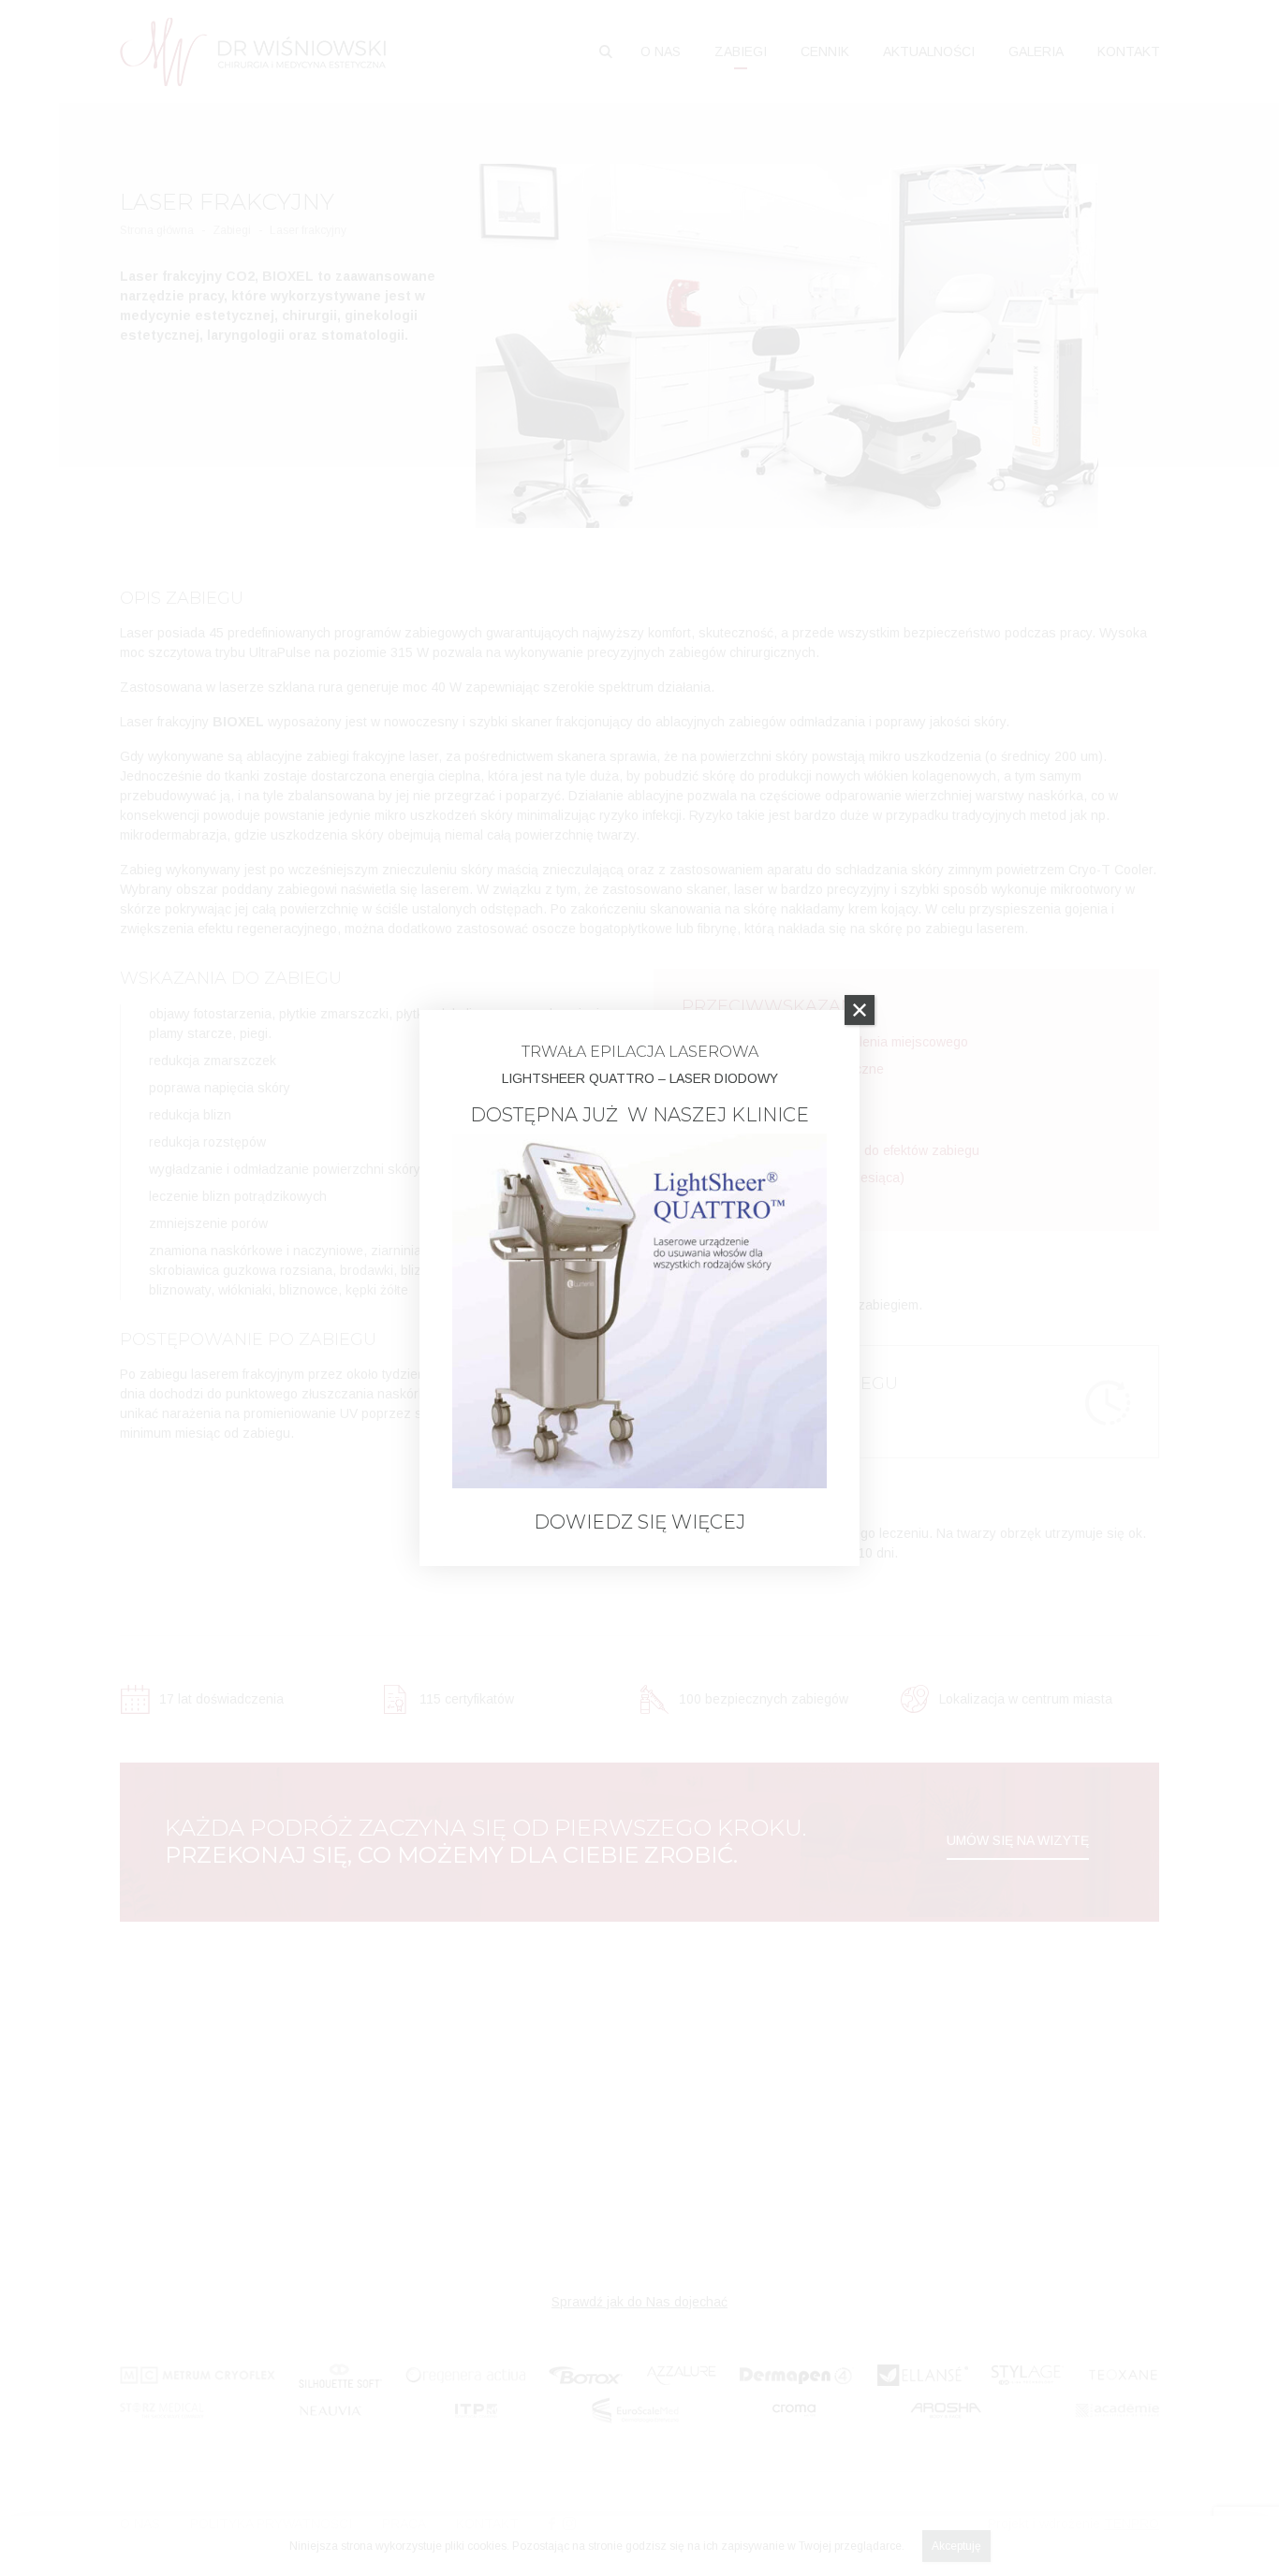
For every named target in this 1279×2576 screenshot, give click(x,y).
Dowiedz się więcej (639, 1522)
